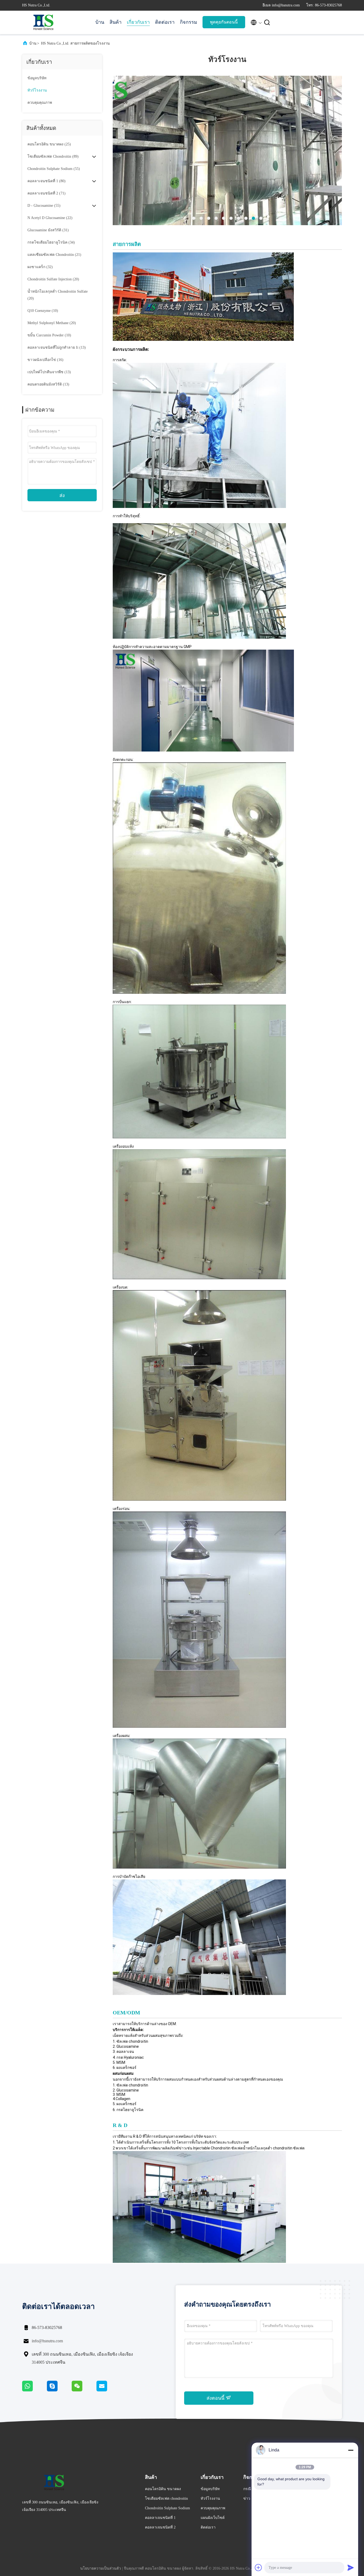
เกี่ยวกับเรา (138, 22)
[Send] (351, 2567)
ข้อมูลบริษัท (37, 78)
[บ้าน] (43, 22)
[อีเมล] (108, 2390)
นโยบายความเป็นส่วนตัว (101, 2568)
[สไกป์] (59, 2390)
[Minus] (351, 2450)
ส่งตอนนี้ (216, 2398)
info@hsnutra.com (47, 2341)
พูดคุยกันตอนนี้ (224, 22)
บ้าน (100, 22)
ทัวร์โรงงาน (37, 90)
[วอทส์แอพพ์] (35, 2390)
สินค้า (116, 22)
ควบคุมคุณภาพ (40, 103)
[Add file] (258, 2567)
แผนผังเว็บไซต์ (213, 2518)
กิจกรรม (189, 22)
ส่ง (62, 495)
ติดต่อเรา (165, 22)
